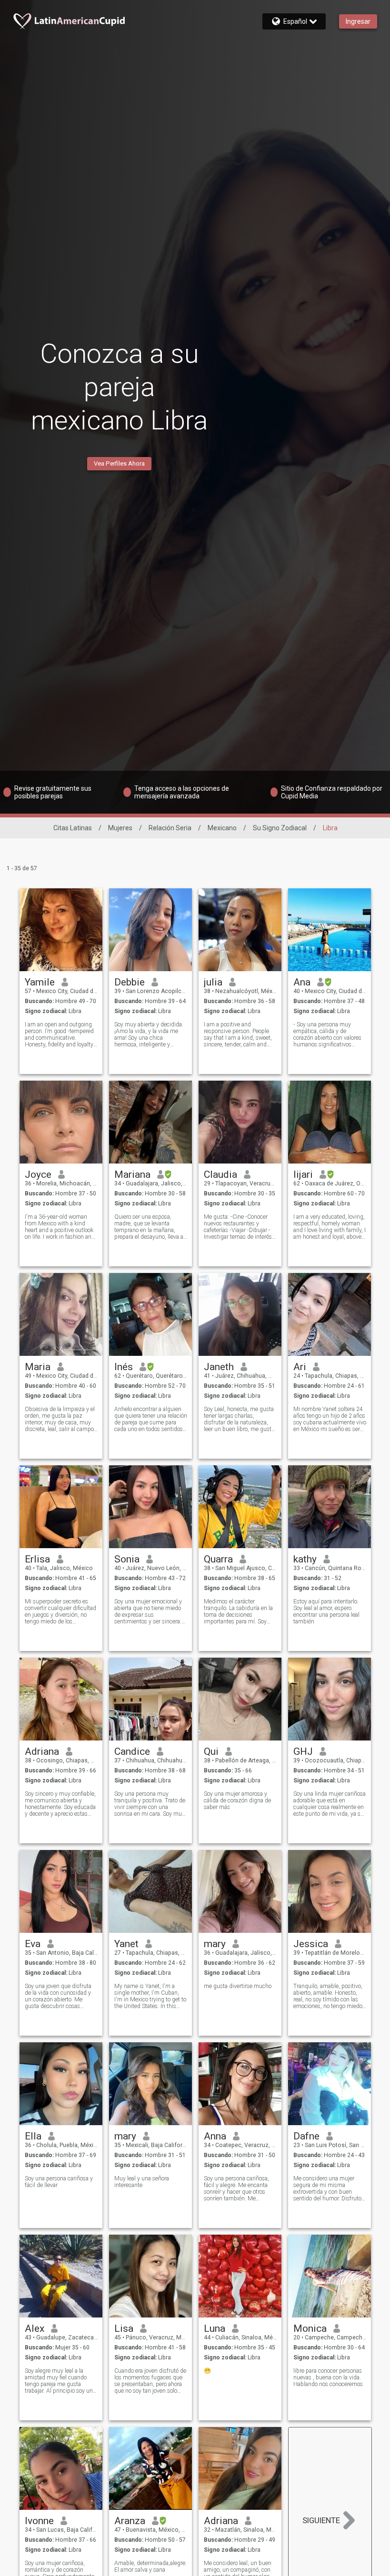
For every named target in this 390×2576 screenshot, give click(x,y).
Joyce (38, 1174)
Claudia (220, 1174)
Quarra (218, 1559)
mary (215, 1944)
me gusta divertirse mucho (238, 1986)
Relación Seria (170, 828)
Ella (33, 2136)
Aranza (130, 2521)
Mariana (132, 1174)
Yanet (126, 1944)
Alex (35, 2328)
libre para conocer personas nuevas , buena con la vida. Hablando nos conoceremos (328, 2377)
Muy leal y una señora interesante (142, 2182)
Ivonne (39, 2521)
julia (213, 982)
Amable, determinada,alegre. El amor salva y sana (150, 2566)
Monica (310, 2328)
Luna (215, 2328)
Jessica (311, 1944)
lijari (303, 1174)
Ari (300, 1367)
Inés (124, 1367)
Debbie (130, 982)
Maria (38, 1367)
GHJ (303, 1751)
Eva (33, 1944)
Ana (302, 982)
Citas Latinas (73, 828)
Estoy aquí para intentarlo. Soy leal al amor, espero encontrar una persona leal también (326, 1611)
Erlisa (37, 1559)
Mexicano (222, 828)
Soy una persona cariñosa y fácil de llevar (59, 2182)
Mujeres (120, 828)
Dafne (306, 2136)
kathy (305, 1559)
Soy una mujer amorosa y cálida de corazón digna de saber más (237, 1800)
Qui (211, 1751)
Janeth (219, 1367)
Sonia (127, 1559)
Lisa (124, 2328)
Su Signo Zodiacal (280, 828)
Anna (215, 2136)
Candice (132, 1751)
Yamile (40, 982)
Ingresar (358, 21)
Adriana (42, 1751)
